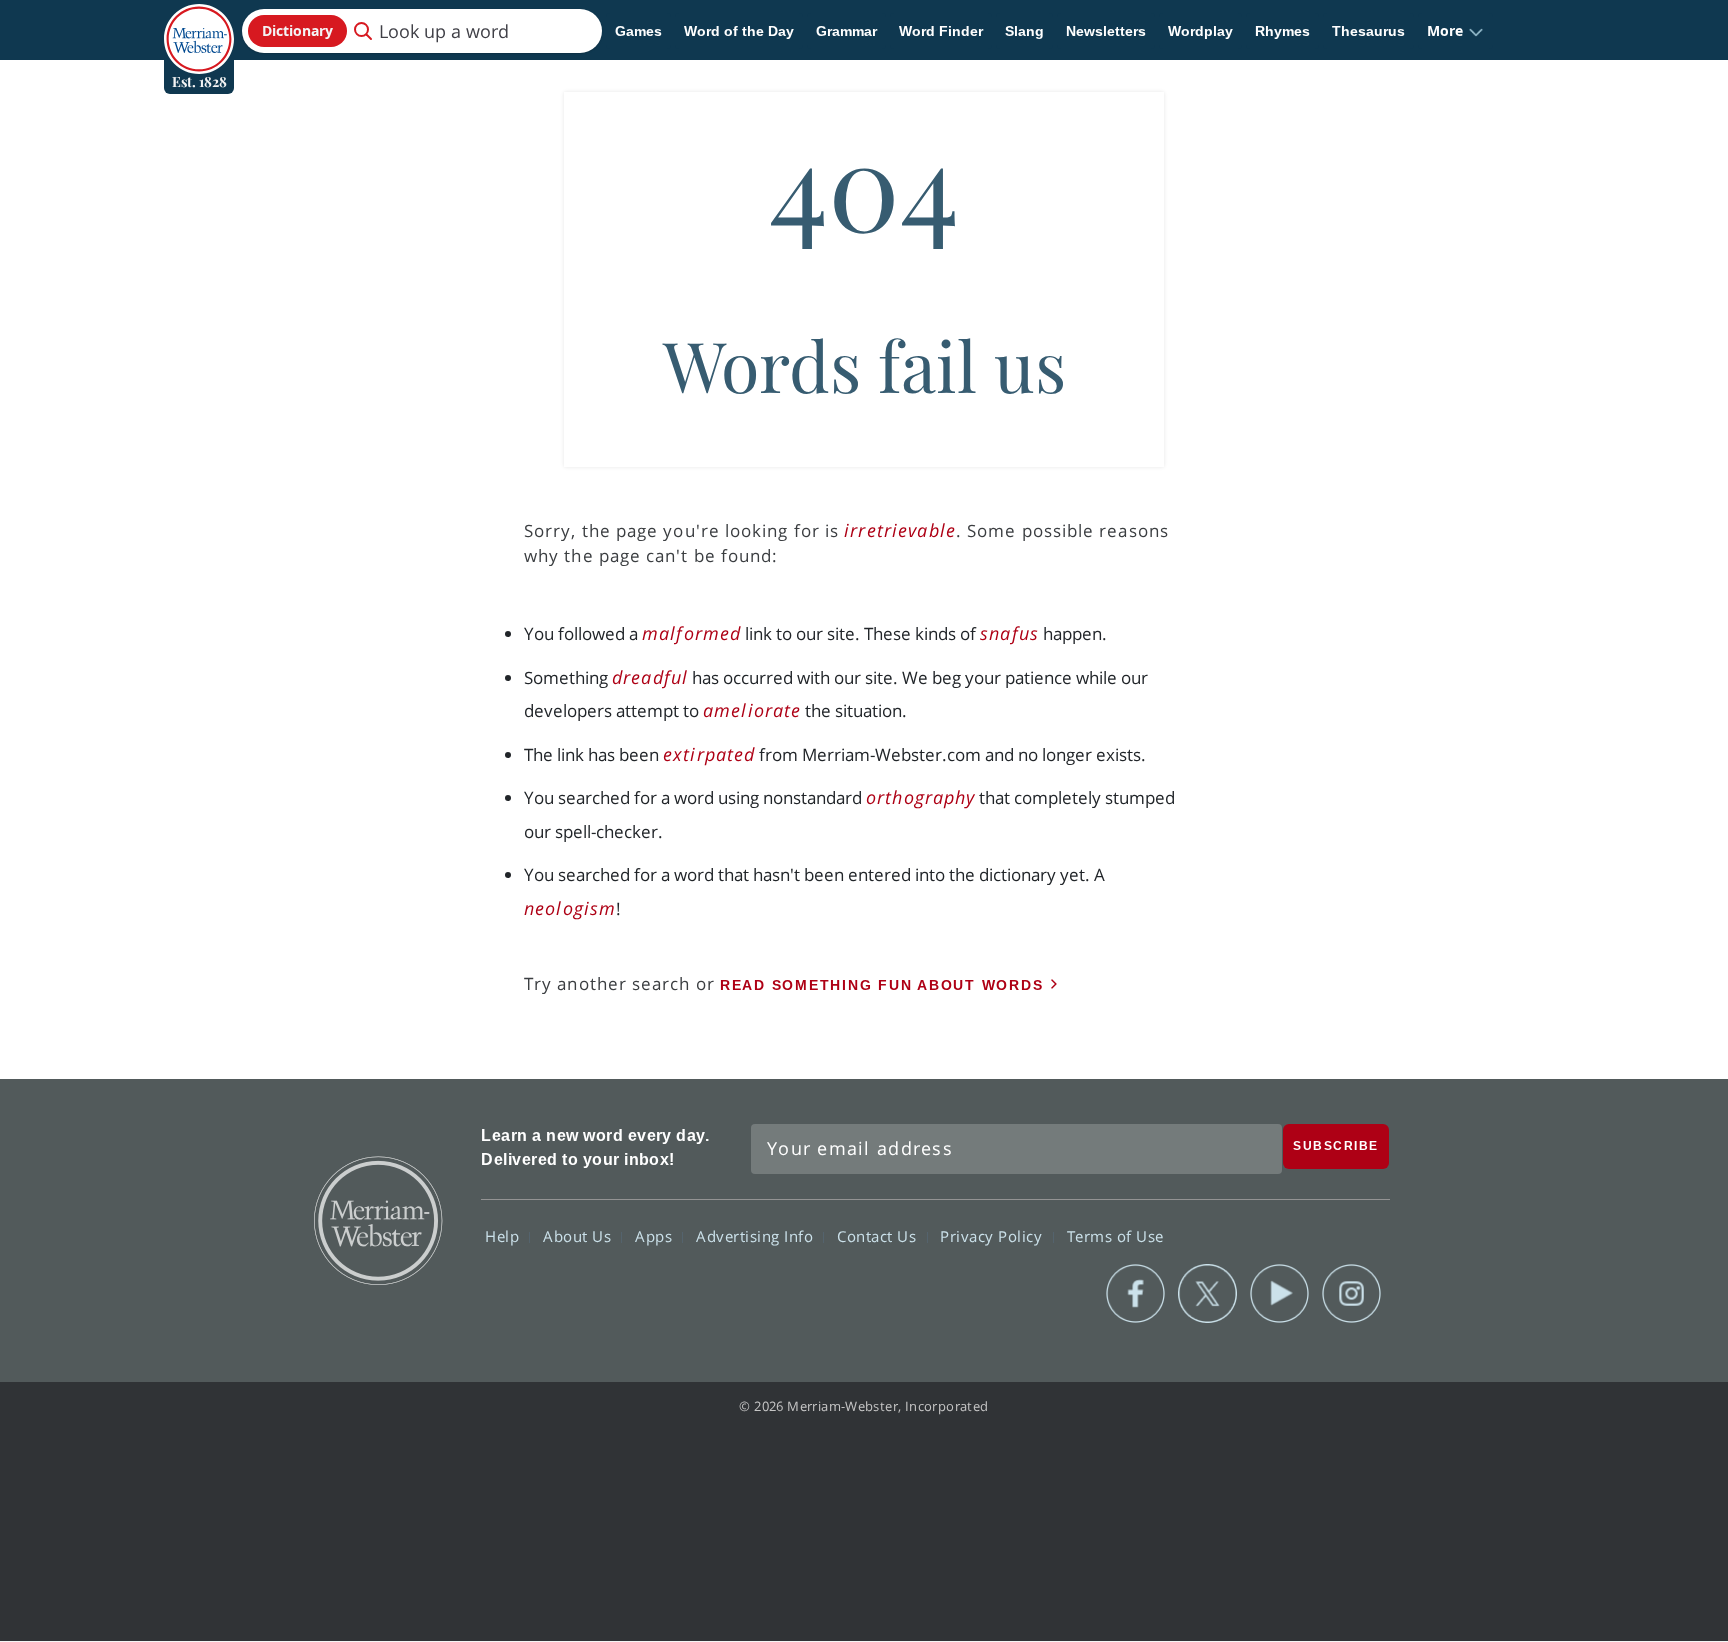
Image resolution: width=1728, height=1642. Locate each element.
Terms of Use (1115, 1236)
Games (638, 31)
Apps (656, 1236)
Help (504, 1236)
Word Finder (941, 31)
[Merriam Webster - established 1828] (199, 24)
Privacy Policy (993, 1236)
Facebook (1135, 1294)
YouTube (1279, 1294)
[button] (1455, 31)
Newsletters (1106, 31)
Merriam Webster (377, 1219)
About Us (579, 1236)
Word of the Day (739, 31)
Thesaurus (1368, 31)
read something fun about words (882, 985)
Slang (1024, 31)
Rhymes (1282, 31)
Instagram (1351, 1294)
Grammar (846, 31)
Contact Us (879, 1236)
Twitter (1207, 1294)
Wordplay (1200, 31)
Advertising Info (757, 1236)
